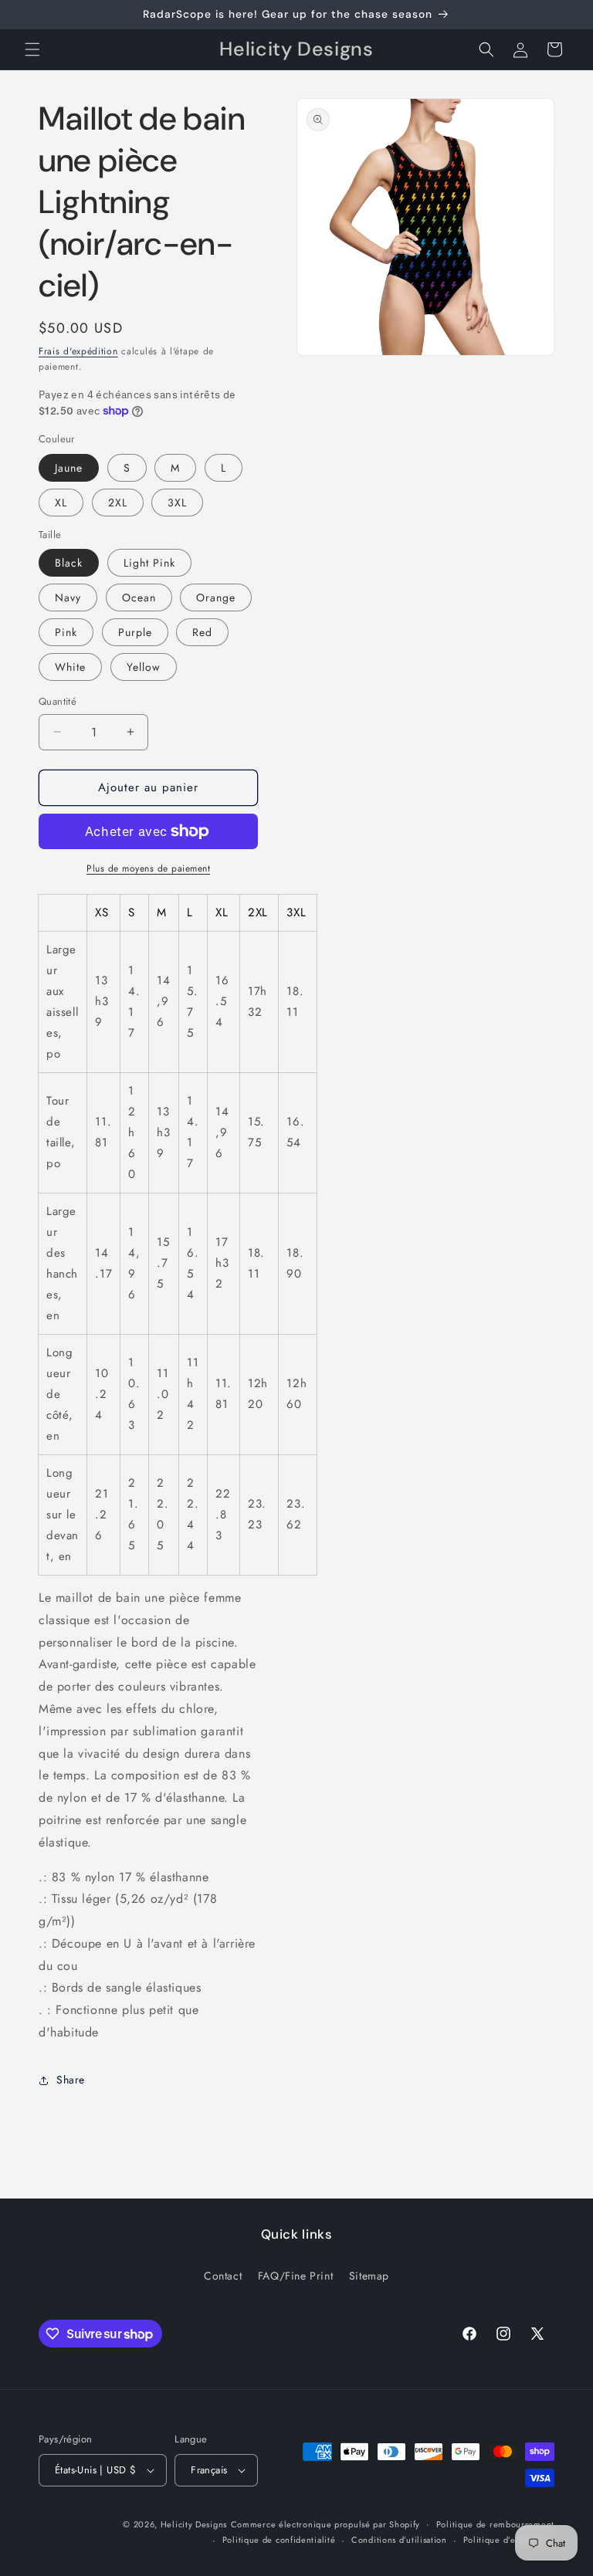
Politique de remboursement (495, 2524)
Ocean (139, 597)
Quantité (58, 701)
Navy (68, 597)
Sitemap (369, 2276)
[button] (32, 49)
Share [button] (71, 2080)
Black (69, 563)
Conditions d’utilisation (399, 2540)
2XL (118, 503)
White (70, 667)
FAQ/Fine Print (295, 2276)
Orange (216, 597)
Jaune (69, 468)
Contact (223, 2276)
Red (202, 632)
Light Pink (149, 563)
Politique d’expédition (509, 2540)
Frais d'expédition (78, 351)
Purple (135, 632)
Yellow (144, 667)
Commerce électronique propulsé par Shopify (325, 2524)
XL (61, 503)
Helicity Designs (194, 2524)
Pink (66, 632)
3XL (177, 503)
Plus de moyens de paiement (148, 868)
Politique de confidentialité (279, 2540)
